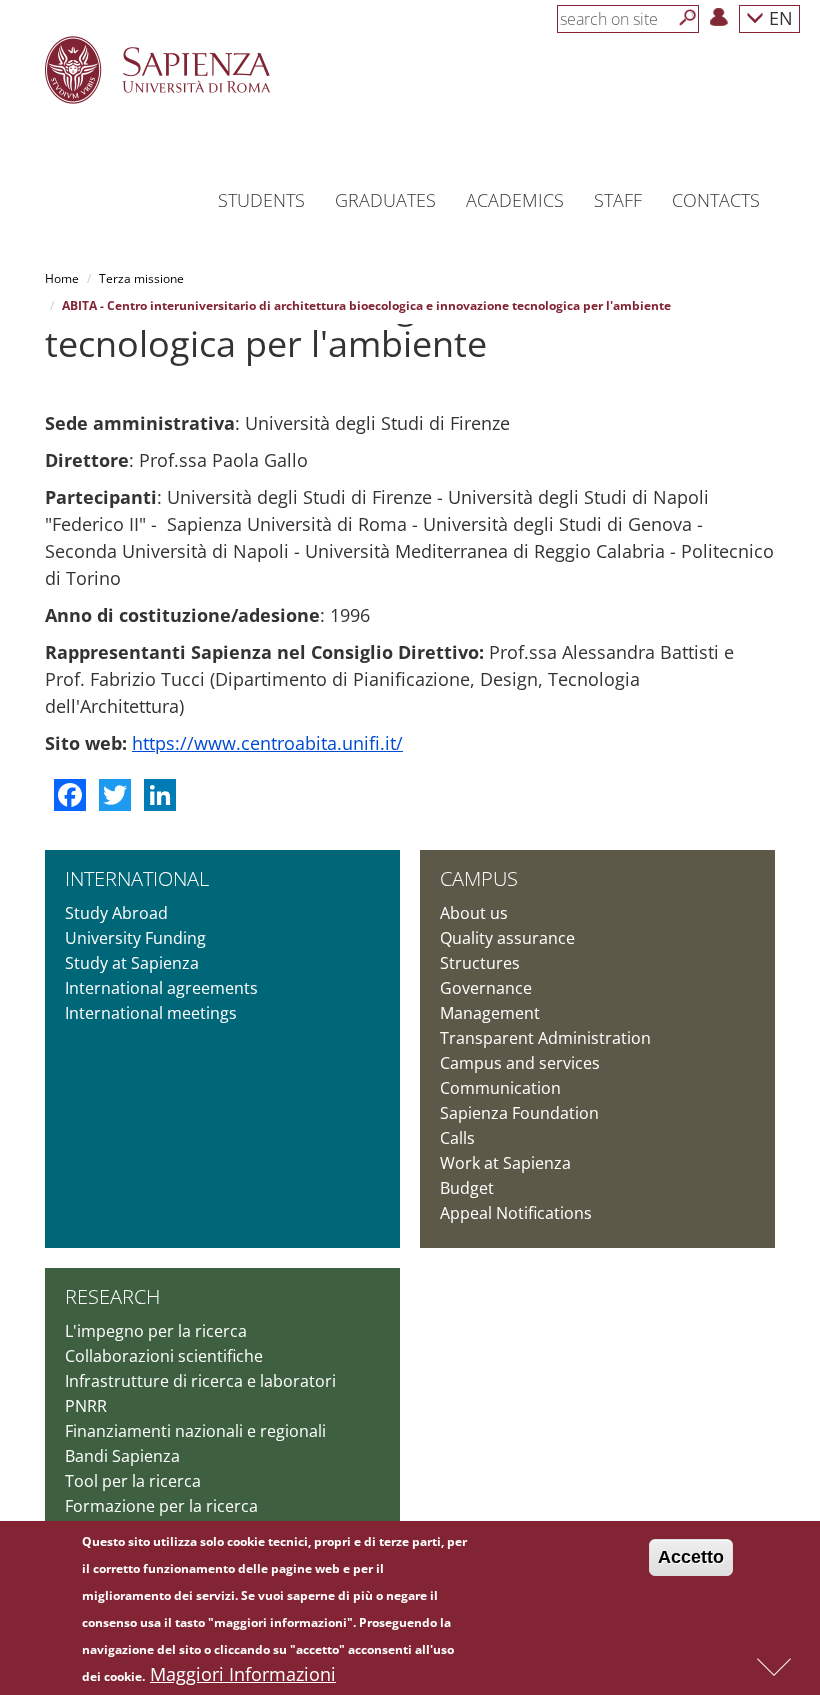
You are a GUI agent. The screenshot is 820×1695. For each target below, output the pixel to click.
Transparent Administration (545, 1038)
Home (62, 278)
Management (490, 1013)
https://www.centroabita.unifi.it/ (267, 743)
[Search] (688, 18)
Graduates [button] (385, 200)
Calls (457, 1138)
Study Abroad (116, 913)
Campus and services (520, 1063)
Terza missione (141, 278)
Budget (467, 1188)
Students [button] (261, 200)
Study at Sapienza (132, 963)
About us (474, 913)
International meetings (151, 1013)
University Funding (135, 938)
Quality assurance (507, 938)
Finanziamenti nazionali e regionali (195, 1431)
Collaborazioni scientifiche (164, 1356)
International (137, 878)
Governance (486, 988)
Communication (500, 1088)
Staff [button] (618, 200)
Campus (479, 878)
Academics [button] (515, 200)
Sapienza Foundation (519, 1113)
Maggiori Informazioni (243, 1674)
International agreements (161, 988)
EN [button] (778, 17)
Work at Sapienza (505, 1163)
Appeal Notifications (516, 1213)
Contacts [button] (716, 200)
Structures (480, 963)
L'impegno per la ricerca (156, 1331)
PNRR (86, 1406)
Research (112, 1296)
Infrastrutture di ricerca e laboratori (200, 1381)
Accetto (691, 1557)
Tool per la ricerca (133, 1481)
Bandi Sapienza (122, 1456)
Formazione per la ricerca (161, 1506)
